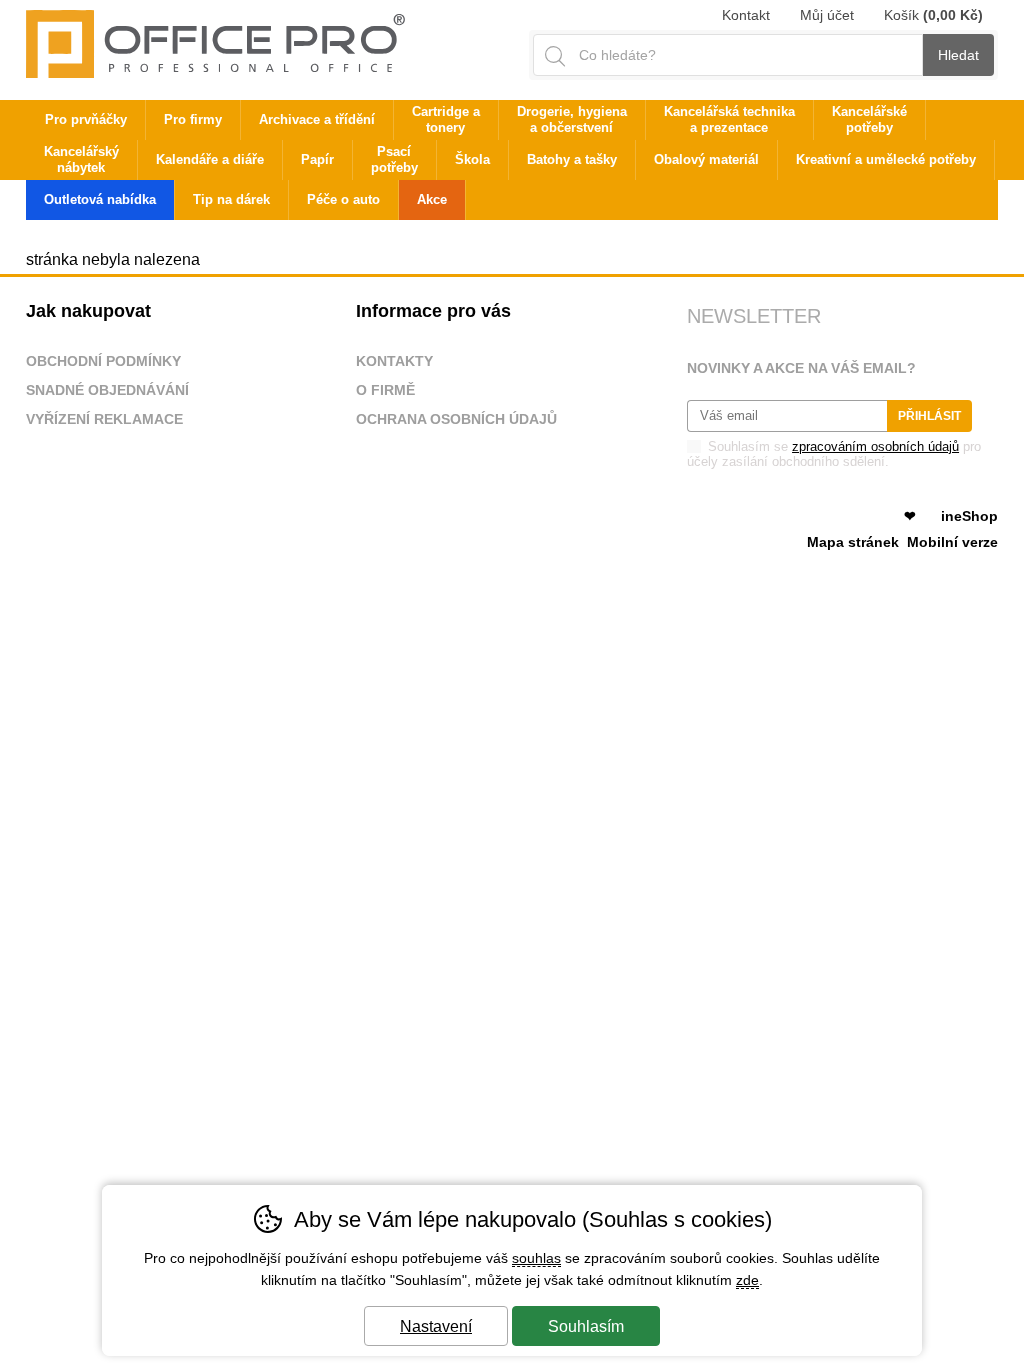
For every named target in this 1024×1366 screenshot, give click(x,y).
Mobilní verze (952, 542)
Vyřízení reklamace (104, 419)
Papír (317, 159)
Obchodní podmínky (103, 361)
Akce (432, 199)
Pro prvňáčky (86, 119)
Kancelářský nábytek (81, 159)
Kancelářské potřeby (869, 119)
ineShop (969, 516)
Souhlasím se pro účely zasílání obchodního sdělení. (834, 454)
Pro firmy (193, 119)
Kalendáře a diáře (210, 159)
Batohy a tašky (572, 159)
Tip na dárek (231, 199)
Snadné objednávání (107, 390)
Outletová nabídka (100, 199)
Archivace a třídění (317, 119)
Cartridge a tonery (446, 119)
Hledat (958, 55)
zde (747, 1280)
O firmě (385, 390)
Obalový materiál (706, 159)
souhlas (536, 1258)
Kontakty (394, 361)
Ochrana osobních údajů (456, 419)
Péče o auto (343, 199)
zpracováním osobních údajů (875, 446)
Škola (472, 159)
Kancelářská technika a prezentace (729, 119)
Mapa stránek (853, 542)
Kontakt (746, 15)
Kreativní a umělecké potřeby (886, 159)
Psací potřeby (394, 159)
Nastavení (436, 1326)
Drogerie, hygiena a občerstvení (572, 119)
